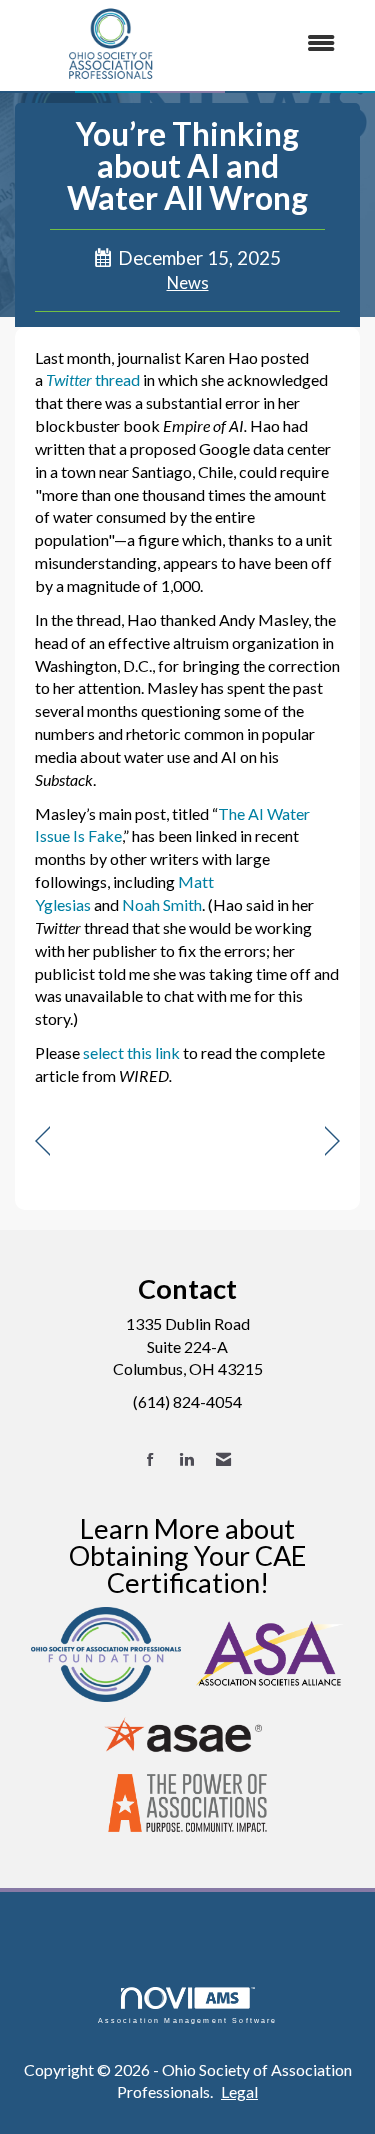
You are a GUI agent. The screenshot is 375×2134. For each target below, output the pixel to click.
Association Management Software (188, 2020)
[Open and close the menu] (280, 43)
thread (93, 379)
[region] (332, 1141)
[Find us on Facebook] (150, 1459)
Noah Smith (162, 904)
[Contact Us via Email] (223, 1459)
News (188, 283)
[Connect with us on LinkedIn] (186, 1459)
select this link (131, 1052)
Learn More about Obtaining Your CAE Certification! (187, 1555)
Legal (239, 2091)
